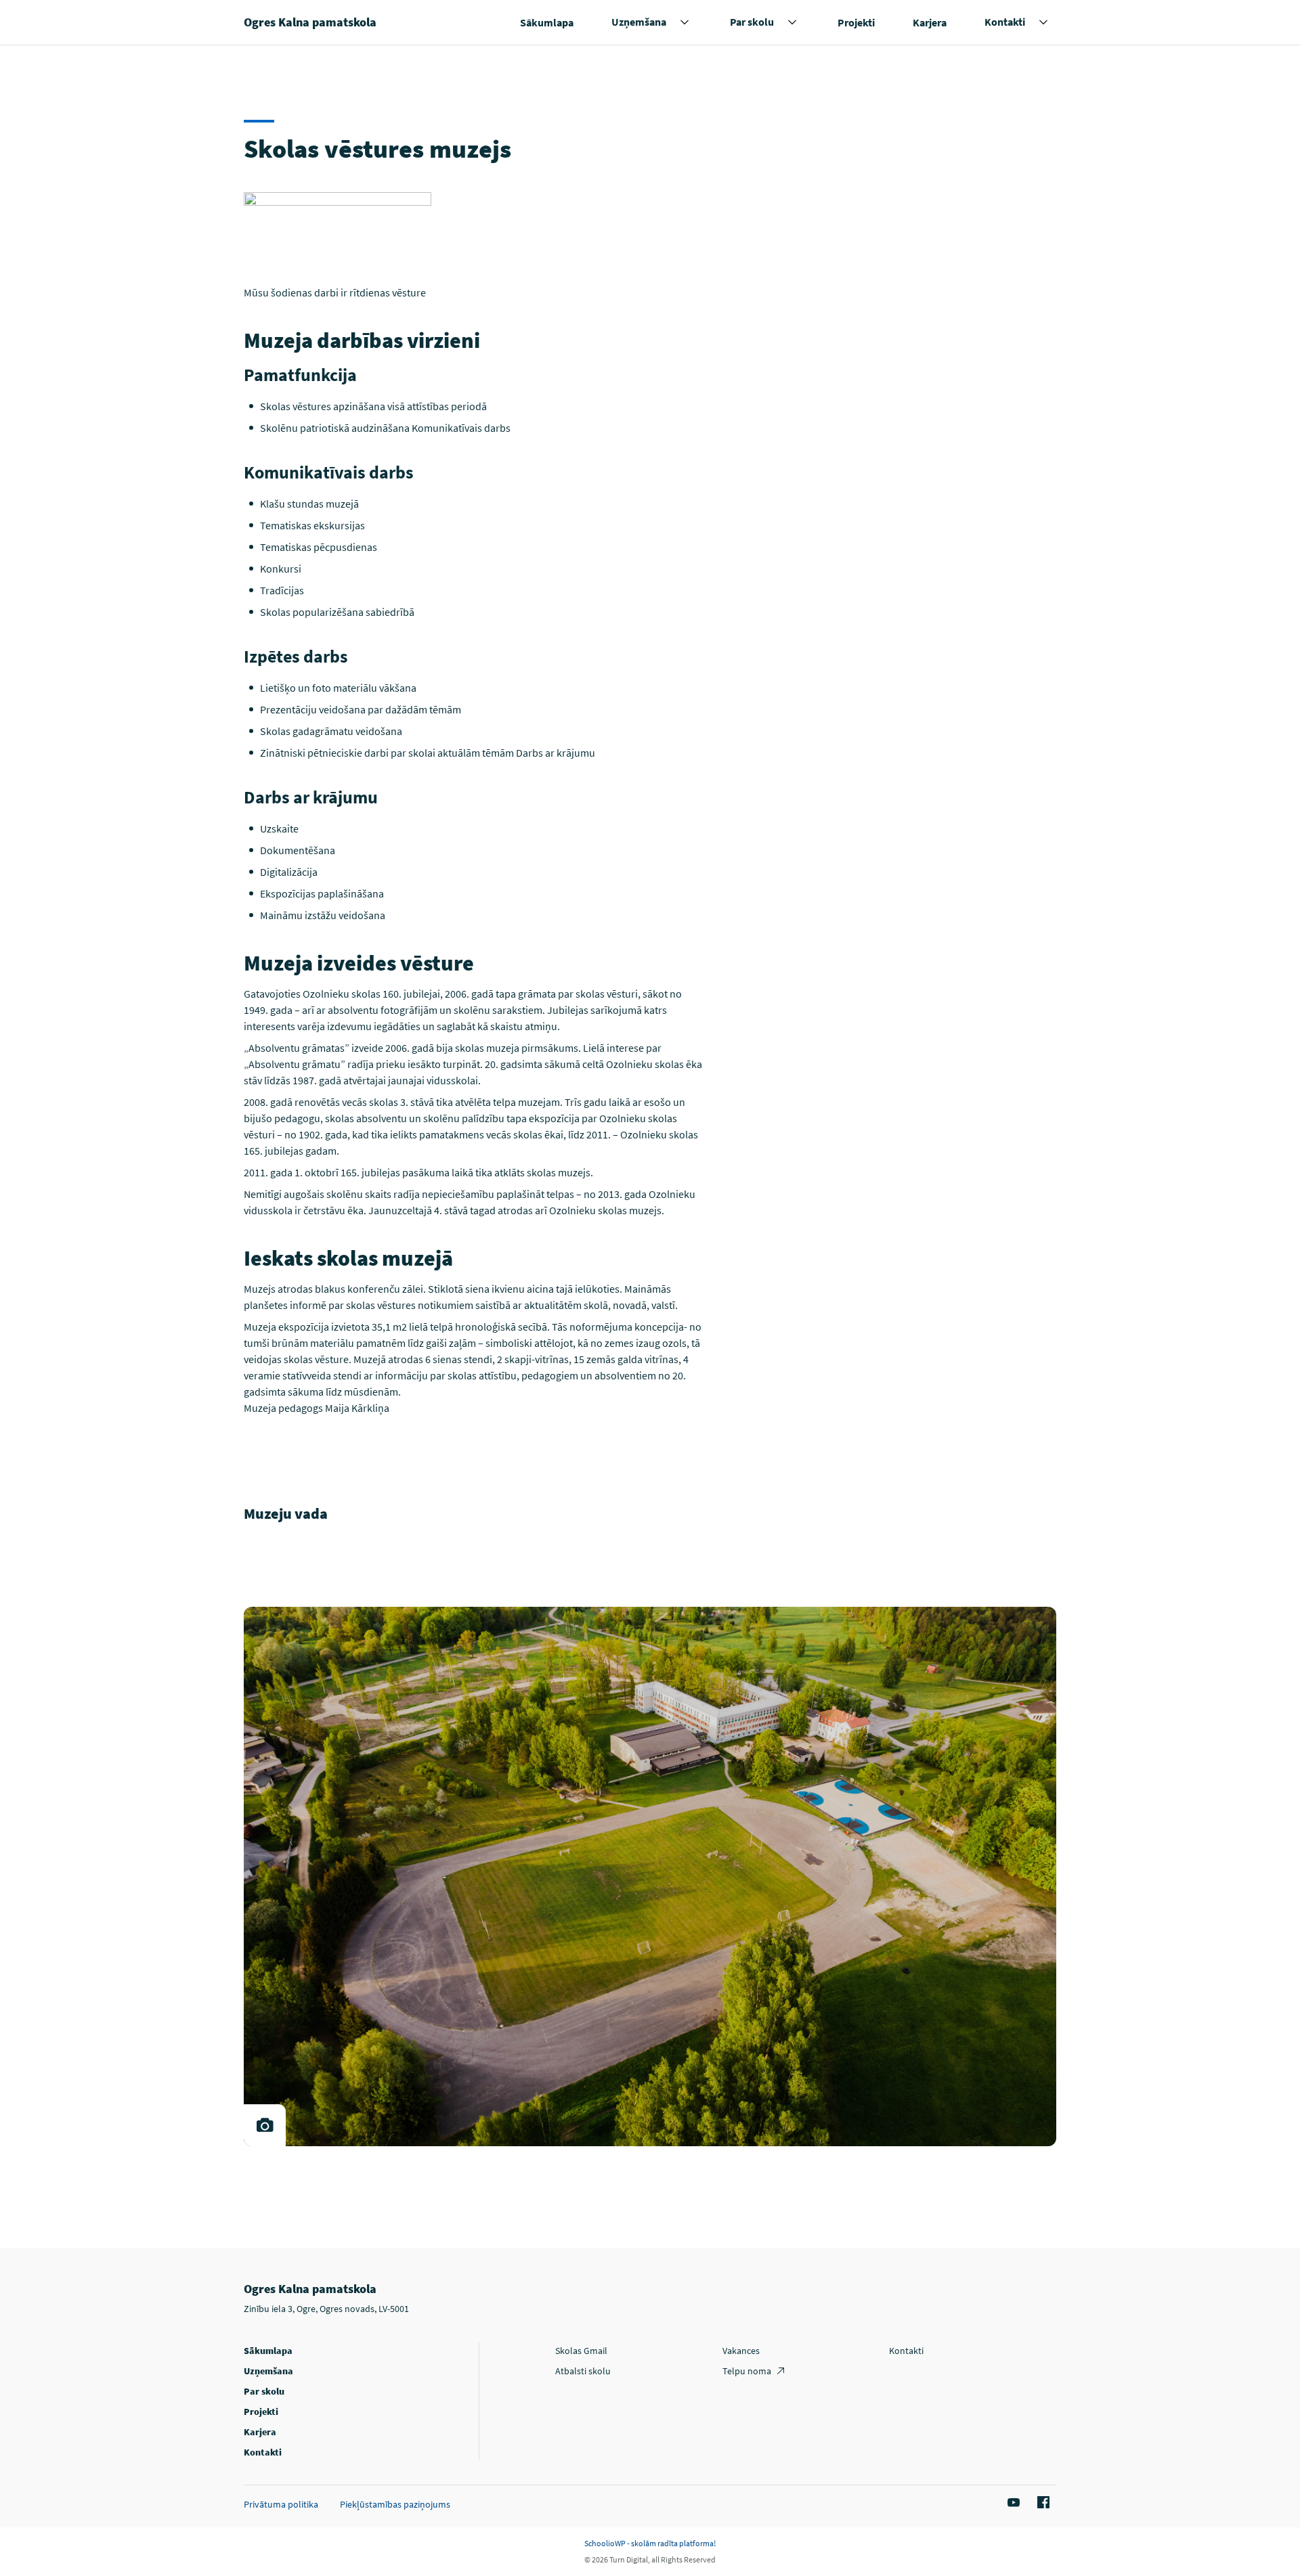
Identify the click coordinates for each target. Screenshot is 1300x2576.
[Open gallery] (265, 2125)
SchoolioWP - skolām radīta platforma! (650, 2543)
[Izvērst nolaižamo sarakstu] (685, 22)
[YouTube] (1012, 2503)
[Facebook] (1041, 2503)
